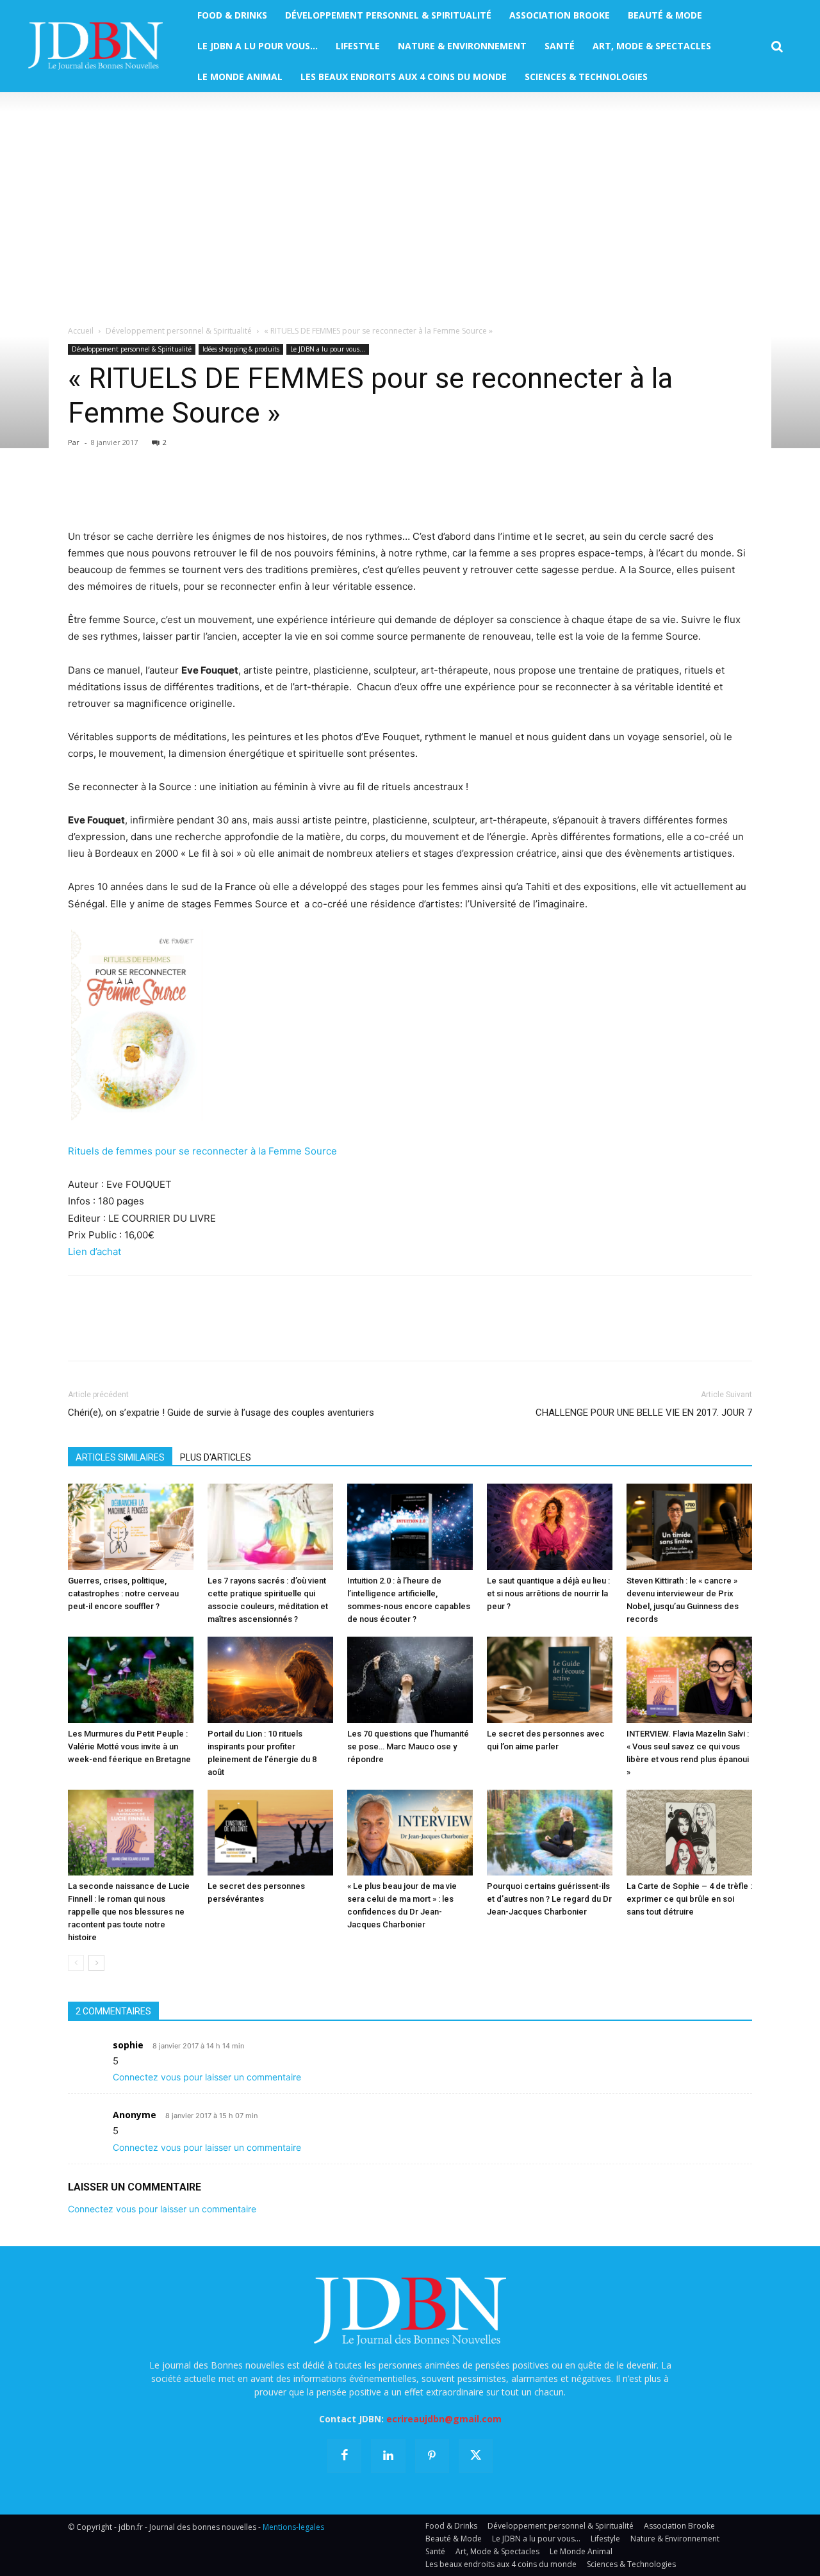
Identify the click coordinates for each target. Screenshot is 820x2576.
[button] (777, 47)
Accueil (81, 331)
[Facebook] (81, 492)
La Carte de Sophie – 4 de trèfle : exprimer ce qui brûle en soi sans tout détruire (689, 1899)
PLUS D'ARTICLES (216, 1457)
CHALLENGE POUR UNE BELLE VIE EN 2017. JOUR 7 (644, 1413)
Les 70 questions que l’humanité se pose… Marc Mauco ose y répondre (408, 1746)
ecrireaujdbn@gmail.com (444, 2419)
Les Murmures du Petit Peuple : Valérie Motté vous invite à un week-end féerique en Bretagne (129, 1746)
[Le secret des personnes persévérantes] (270, 1833)
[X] (110, 492)
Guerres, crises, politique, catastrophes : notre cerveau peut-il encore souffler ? (123, 1593)
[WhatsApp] (169, 492)
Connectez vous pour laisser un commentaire (207, 2077)
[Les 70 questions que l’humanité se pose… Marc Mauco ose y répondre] (410, 1680)
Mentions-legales (293, 2527)
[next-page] (96, 1963)
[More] (229, 492)
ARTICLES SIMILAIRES (120, 1457)
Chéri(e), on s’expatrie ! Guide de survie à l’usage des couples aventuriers (221, 1413)
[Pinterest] (140, 492)
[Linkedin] (199, 492)
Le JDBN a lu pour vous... (328, 349)
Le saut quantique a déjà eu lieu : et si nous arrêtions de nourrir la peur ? (548, 1593)
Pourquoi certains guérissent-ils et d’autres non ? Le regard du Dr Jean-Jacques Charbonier (549, 1899)
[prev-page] (76, 1963)
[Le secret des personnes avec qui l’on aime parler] (550, 1680)
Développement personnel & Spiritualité (179, 331)
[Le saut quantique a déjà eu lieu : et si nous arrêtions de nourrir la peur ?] (550, 1527)
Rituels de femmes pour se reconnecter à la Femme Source (202, 1151)
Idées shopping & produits (241, 349)
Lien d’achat (94, 1252)
